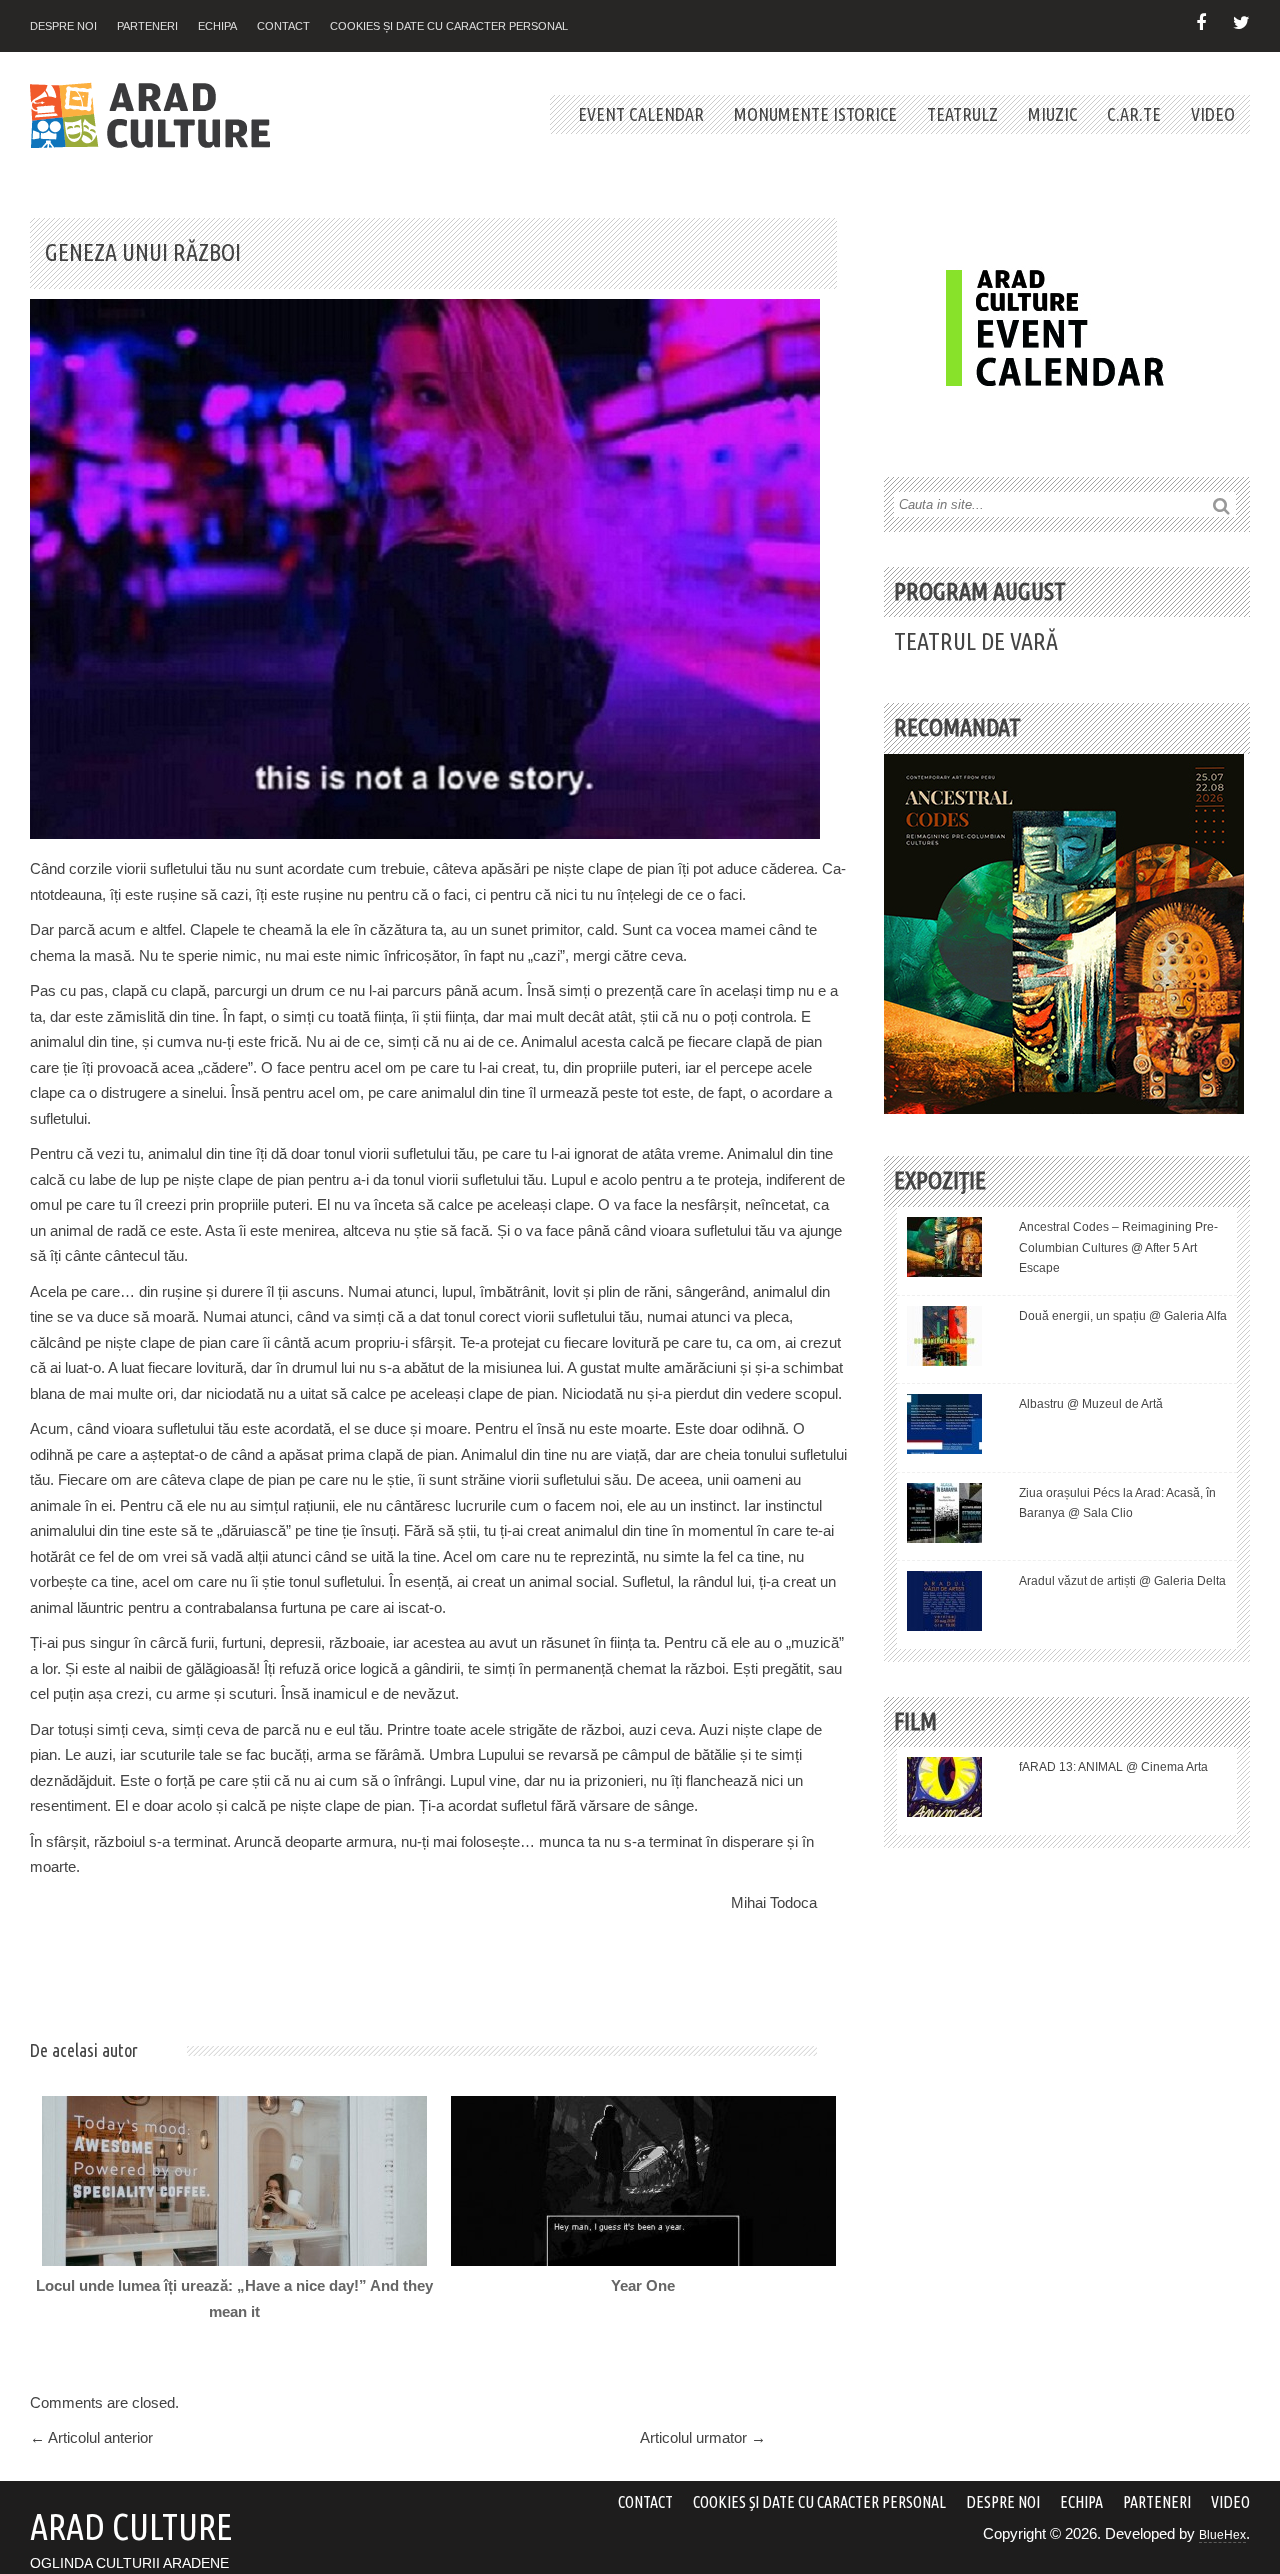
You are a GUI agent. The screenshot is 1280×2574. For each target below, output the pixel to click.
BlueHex (1222, 2535)
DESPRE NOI (63, 26)
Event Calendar (641, 114)
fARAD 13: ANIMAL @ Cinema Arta (1113, 1767)
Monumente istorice (815, 114)
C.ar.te (1134, 114)
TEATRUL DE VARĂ (976, 641)
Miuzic (1052, 114)
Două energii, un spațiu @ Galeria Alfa (1123, 1316)
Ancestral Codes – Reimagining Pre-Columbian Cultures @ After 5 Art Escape (1118, 1247)
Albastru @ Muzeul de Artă (1091, 1404)
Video (1213, 114)
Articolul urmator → (703, 2437)
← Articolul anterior (91, 2437)
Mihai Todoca (774, 1902)
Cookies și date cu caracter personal (449, 26)
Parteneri (147, 26)
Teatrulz (962, 114)
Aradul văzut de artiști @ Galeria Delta (1122, 1581)
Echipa (217, 26)
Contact (283, 26)
